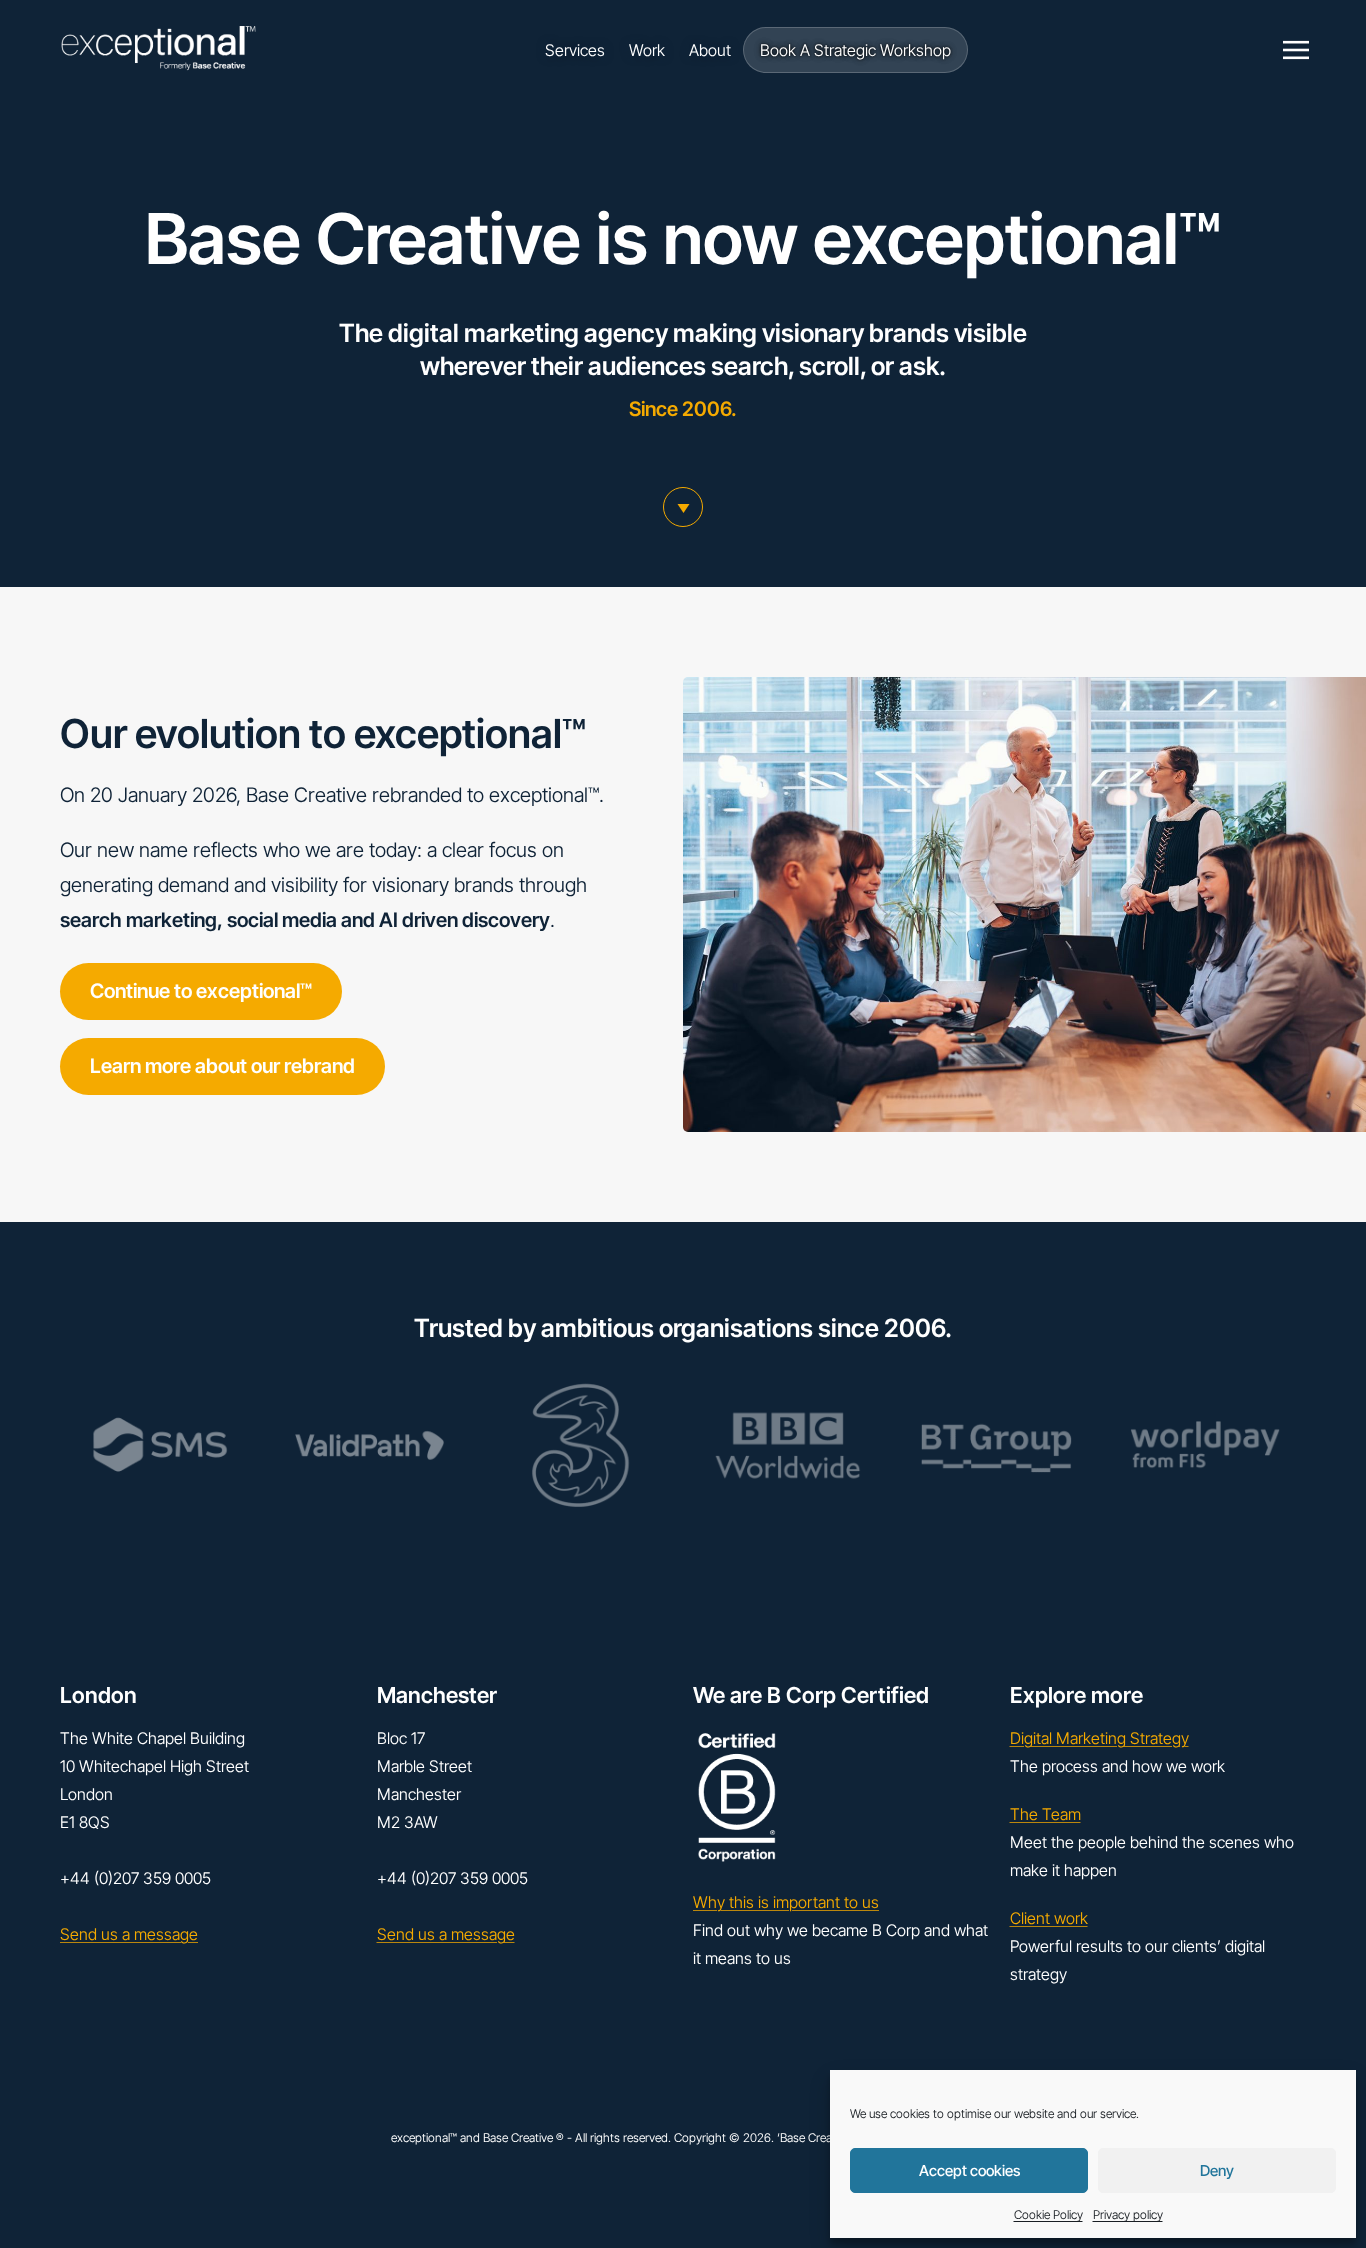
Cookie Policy (1048, 2214)
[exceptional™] (158, 50)
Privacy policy (1128, 2214)
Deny (1217, 2170)
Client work (1049, 1918)
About (710, 50)
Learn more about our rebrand (222, 1066)
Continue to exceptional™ (201, 991)
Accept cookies (969, 2170)
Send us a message (129, 1934)
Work (647, 50)
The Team (1045, 1814)
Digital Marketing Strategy (1099, 1738)
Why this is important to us (786, 1902)
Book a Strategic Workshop (855, 50)
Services (575, 50)
